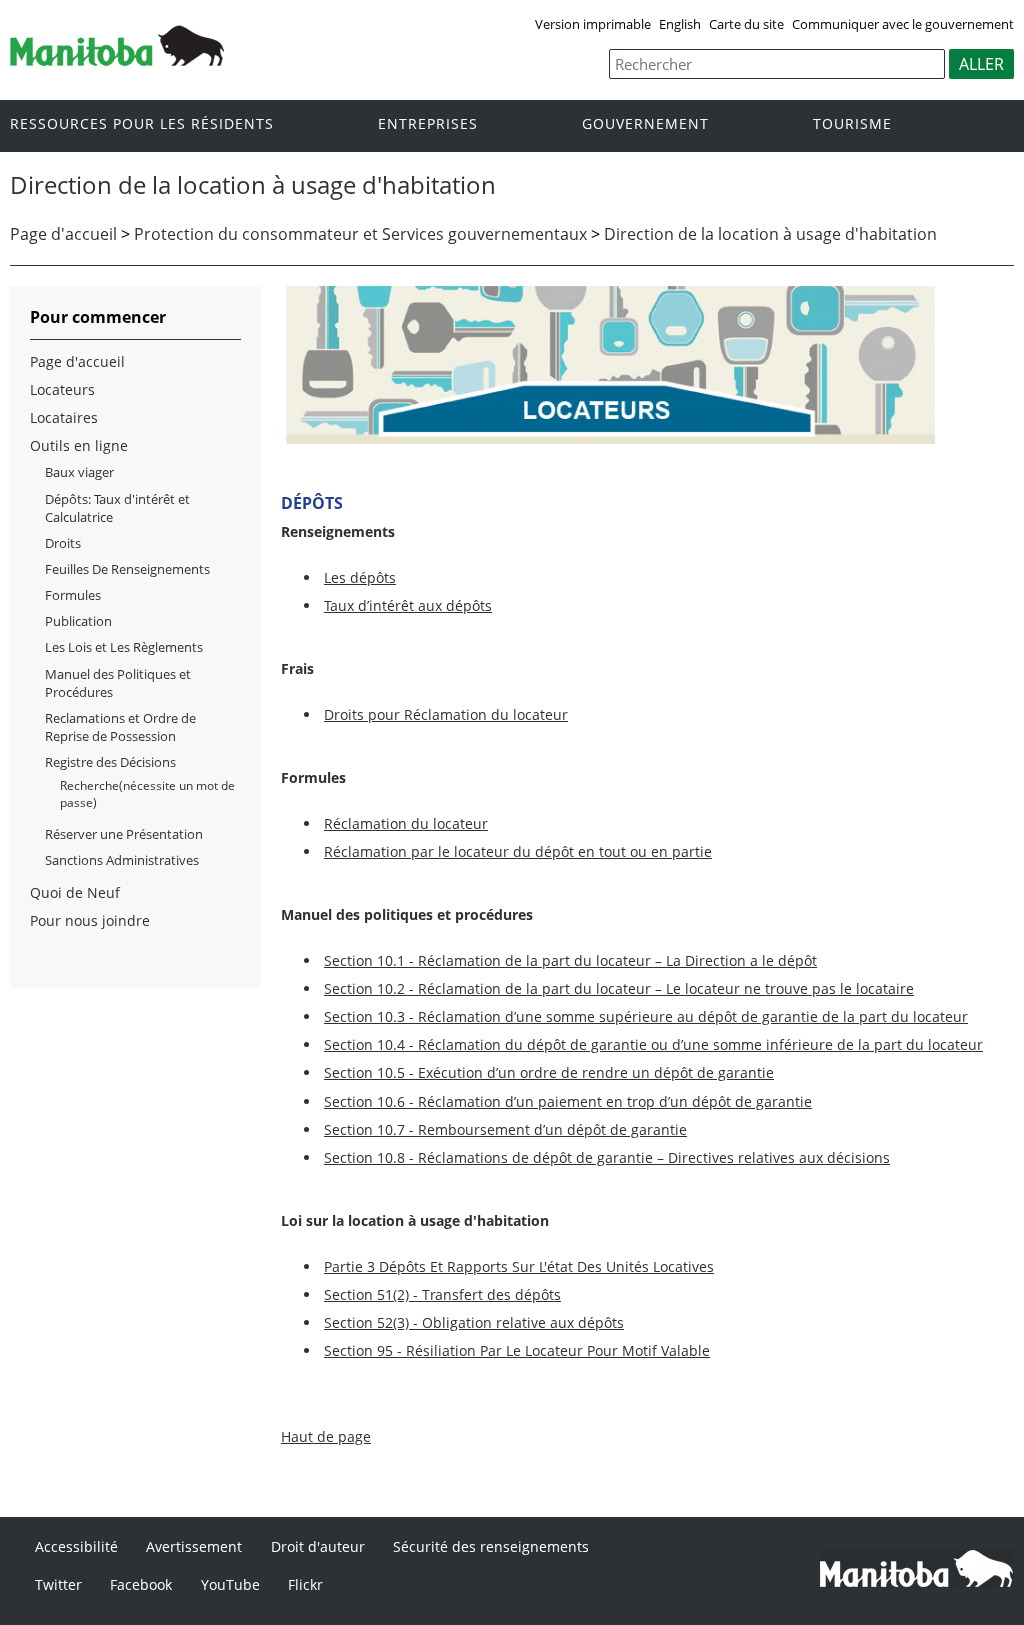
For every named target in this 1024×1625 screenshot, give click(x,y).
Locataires (64, 417)
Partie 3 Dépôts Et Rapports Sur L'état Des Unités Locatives (519, 1266)
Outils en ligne (79, 445)
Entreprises (428, 124)
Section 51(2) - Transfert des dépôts (442, 1294)
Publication (78, 621)
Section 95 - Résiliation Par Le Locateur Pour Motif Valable (517, 1350)
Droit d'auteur (318, 1546)
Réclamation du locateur (406, 823)
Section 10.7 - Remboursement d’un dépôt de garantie (505, 1129)
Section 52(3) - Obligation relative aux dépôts (474, 1322)
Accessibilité (76, 1546)
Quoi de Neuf (75, 892)
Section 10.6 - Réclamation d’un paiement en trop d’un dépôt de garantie (568, 1101)
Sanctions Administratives (122, 860)
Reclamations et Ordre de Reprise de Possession (120, 727)
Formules (73, 595)
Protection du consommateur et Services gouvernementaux (360, 234)
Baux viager (79, 472)
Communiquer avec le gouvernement (903, 24)
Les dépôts (360, 577)
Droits (63, 543)
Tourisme (852, 124)
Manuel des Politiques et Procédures (118, 683)
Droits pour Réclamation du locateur (446, 714)
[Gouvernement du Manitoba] (117, 60)
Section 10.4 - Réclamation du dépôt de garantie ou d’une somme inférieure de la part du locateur (653, 1044)
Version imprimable (593, 24)
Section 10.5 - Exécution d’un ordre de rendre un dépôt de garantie (549, 1072)
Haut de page (326, 1436)
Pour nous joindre (90, 920)
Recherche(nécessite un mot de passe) (147, 793)
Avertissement (194, 1546)
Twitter (58, 1584)
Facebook (141, 1584)
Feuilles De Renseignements (127, 569)
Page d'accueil (63, 234)
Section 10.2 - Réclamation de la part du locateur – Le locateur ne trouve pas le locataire (619, 988)
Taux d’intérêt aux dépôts (408, 605)
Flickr (305, 1584)
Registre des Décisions (110, 762)
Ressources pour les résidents (142, 124)
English (680, 24)
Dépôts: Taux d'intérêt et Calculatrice (117, 508)
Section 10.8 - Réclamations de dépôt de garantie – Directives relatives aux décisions (607, 1157)
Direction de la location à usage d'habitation (770, 234)
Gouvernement (645, 124)
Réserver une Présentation (124, 834)
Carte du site (746, 24)
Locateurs (62, 389)
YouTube (230, 1584)
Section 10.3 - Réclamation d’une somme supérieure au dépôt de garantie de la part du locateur (646, 1016)
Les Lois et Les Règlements (124, 647)
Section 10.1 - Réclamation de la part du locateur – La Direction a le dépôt (570, 960)
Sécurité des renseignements (491, 1546)
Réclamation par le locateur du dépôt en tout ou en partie (518, 851)
